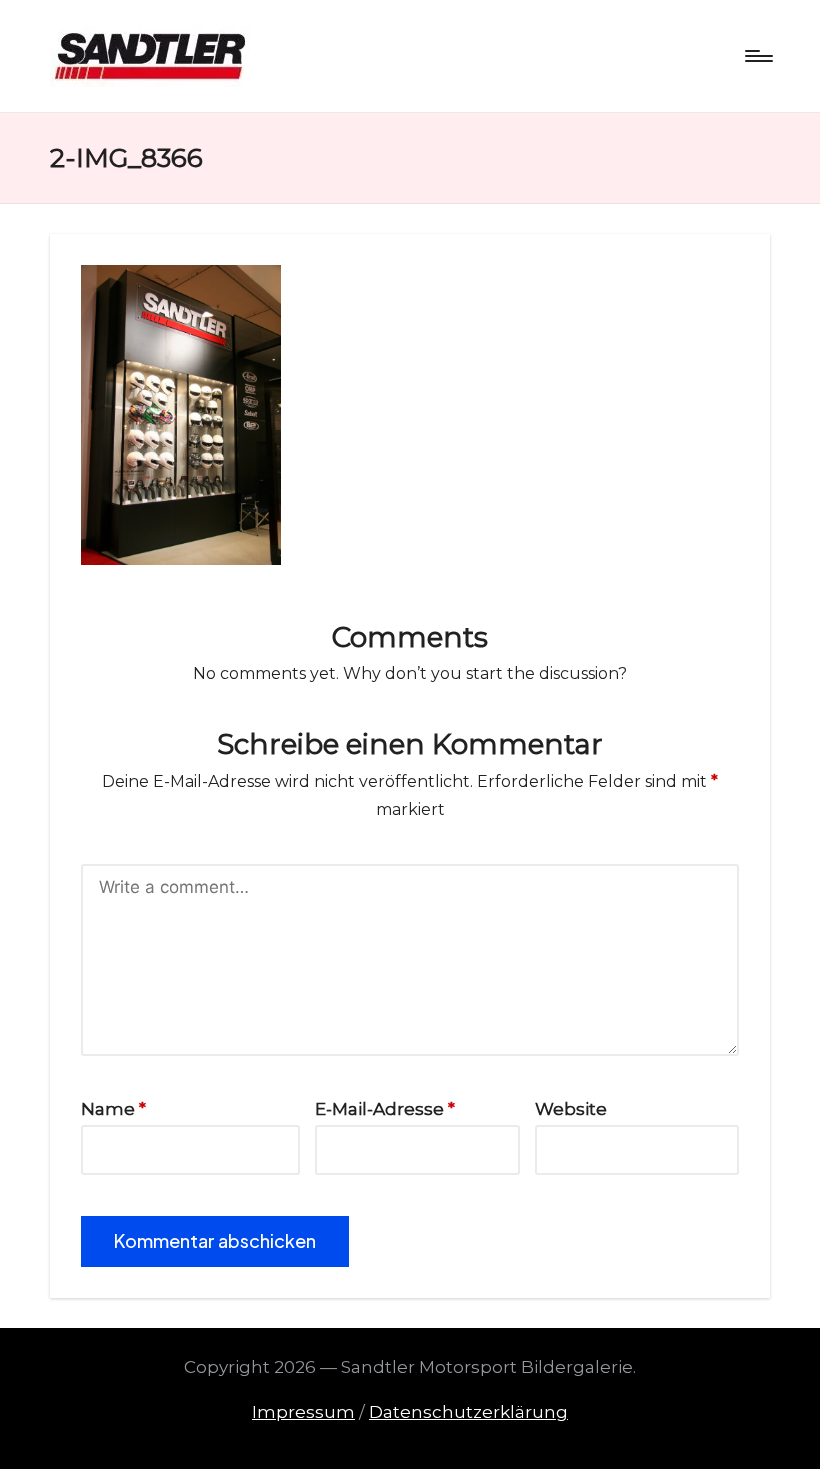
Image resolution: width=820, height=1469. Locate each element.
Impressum (303, 1412)
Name (113, 1109)
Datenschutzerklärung (468, 1412)
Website (571, 1109)
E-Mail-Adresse (385, 1109)
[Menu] (757, 56)
